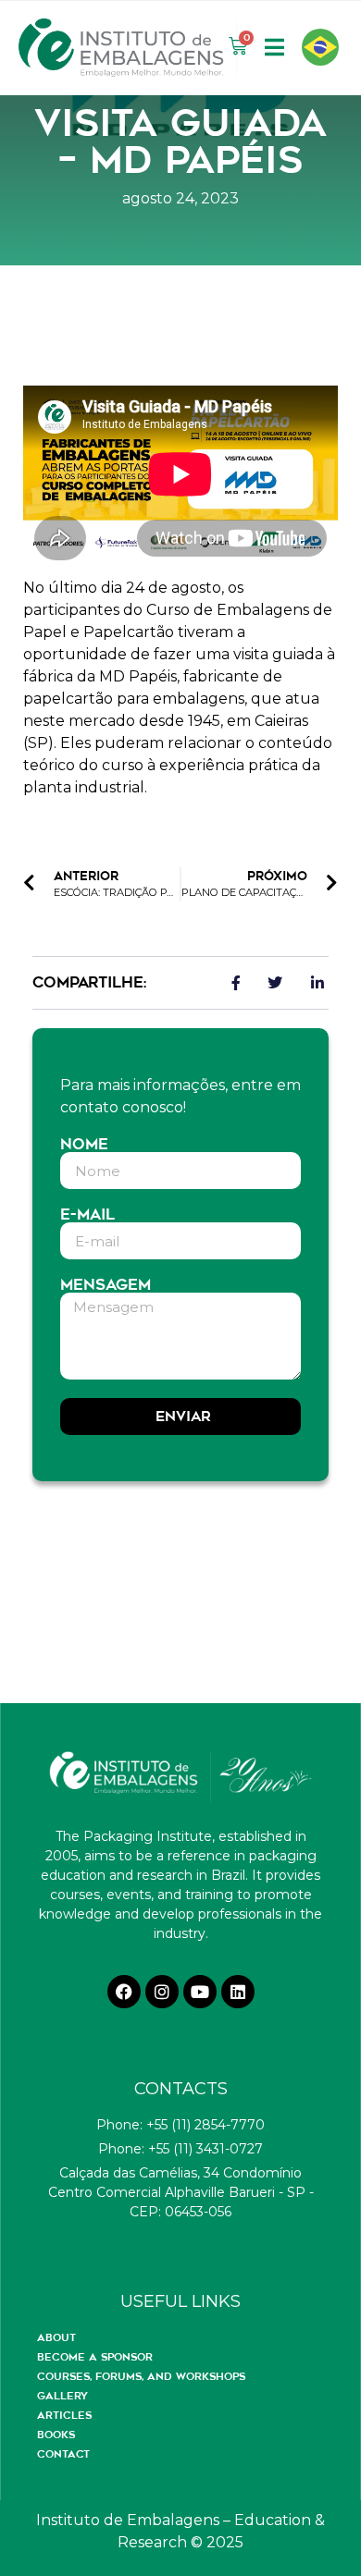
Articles (64, 2415)
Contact (63, 2454)
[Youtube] (200, 1992)
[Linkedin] (238, 1992)
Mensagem (106, 1285)
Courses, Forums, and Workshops (141, 2376)
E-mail (87, 1215)
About (56, 2337)
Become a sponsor (95, 2357)
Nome (84, 1145)
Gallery (62, 2396)
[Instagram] (162, 1992)
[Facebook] (124, 1992)
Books (56, 2435)
